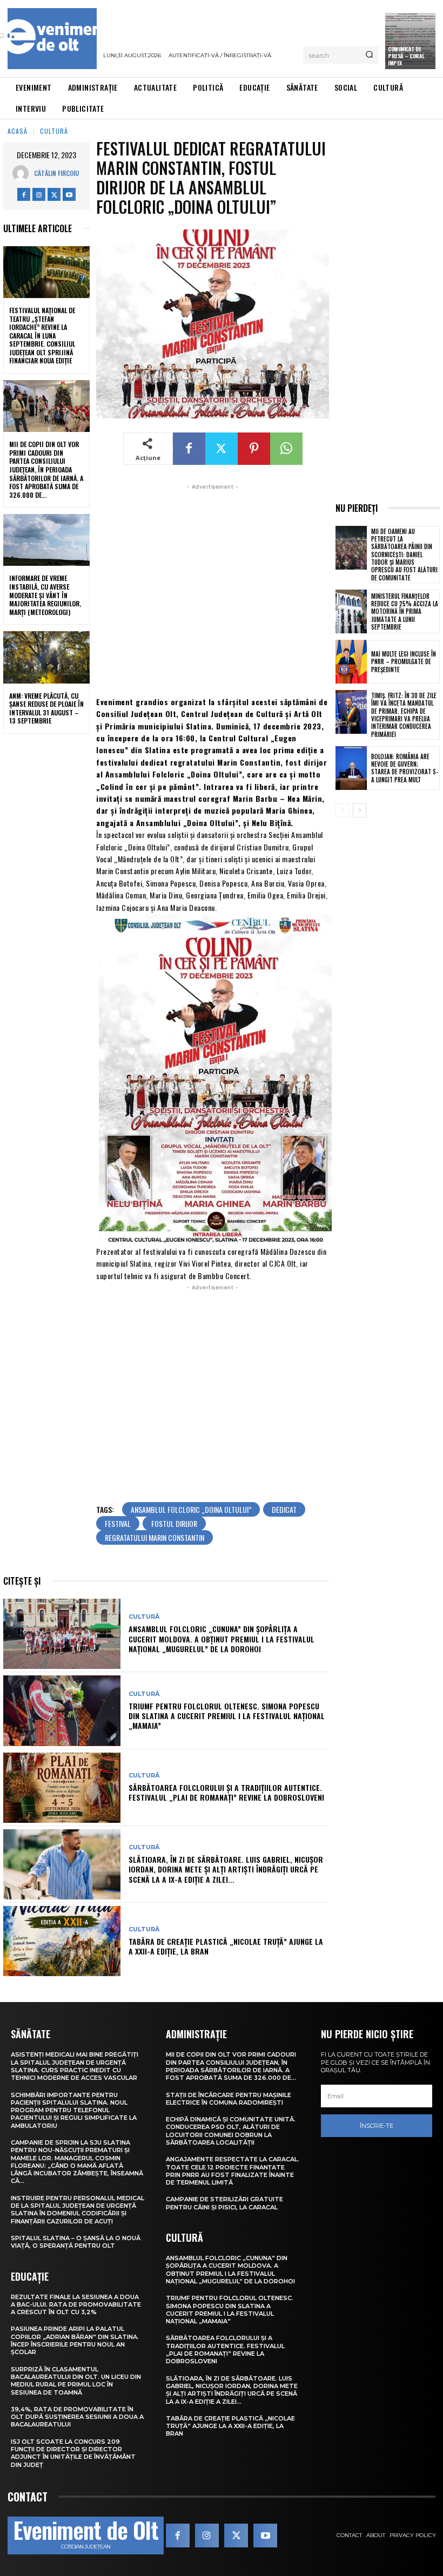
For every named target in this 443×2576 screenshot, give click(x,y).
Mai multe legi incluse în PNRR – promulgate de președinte (404, 662)
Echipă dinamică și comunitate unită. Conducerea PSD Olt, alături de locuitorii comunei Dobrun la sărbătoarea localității (231, 2131)
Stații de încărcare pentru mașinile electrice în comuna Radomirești (229, 2099)
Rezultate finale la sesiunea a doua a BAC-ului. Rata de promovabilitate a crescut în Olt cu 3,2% (76, 2305)
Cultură (54, 131)
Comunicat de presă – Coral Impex (406, 56)
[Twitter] (54, 194)
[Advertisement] (213, 589)
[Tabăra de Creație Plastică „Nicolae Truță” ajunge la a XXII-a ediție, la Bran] (62, 1941)
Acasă (18, 131)
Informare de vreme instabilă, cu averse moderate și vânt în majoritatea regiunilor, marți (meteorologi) (45, 595)
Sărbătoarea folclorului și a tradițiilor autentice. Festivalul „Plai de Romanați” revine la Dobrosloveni (226, 1792)
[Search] (369, 55)
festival (118, 1523)
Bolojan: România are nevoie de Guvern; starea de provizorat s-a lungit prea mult (405, 768)
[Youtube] (69, 194)
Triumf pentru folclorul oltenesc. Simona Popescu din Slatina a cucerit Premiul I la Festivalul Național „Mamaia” (227, 1716)
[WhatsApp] (286, 449)
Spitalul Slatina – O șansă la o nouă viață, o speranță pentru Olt (76, 2242)
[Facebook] (24, 194)
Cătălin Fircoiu (56, 173)
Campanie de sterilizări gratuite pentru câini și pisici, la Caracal (224, 2203)
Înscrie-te (377, 2126)
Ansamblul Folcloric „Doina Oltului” (191, 1509)
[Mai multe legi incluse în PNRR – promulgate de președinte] (351, 662)
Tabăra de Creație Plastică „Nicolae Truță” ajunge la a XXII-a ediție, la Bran (226, 1946)
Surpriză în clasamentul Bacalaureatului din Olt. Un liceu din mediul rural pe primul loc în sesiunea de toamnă (76, 2381)
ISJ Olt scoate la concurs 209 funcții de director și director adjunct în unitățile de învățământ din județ (73, 2453)
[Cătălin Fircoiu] (23, 173)
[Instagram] (39, 194)
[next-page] (360, 810)
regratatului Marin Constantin (155, 1537)
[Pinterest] (254, 449)
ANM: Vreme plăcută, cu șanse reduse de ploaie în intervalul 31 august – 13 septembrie (46, 708)
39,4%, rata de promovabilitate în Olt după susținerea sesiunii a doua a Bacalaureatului (77, 2417)
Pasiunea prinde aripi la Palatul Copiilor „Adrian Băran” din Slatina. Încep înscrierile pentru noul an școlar (75, 2340)
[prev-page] (342, 810)
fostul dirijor (174, 1523)
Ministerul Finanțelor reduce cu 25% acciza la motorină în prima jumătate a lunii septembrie (405, 611)
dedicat (284, 1509)
